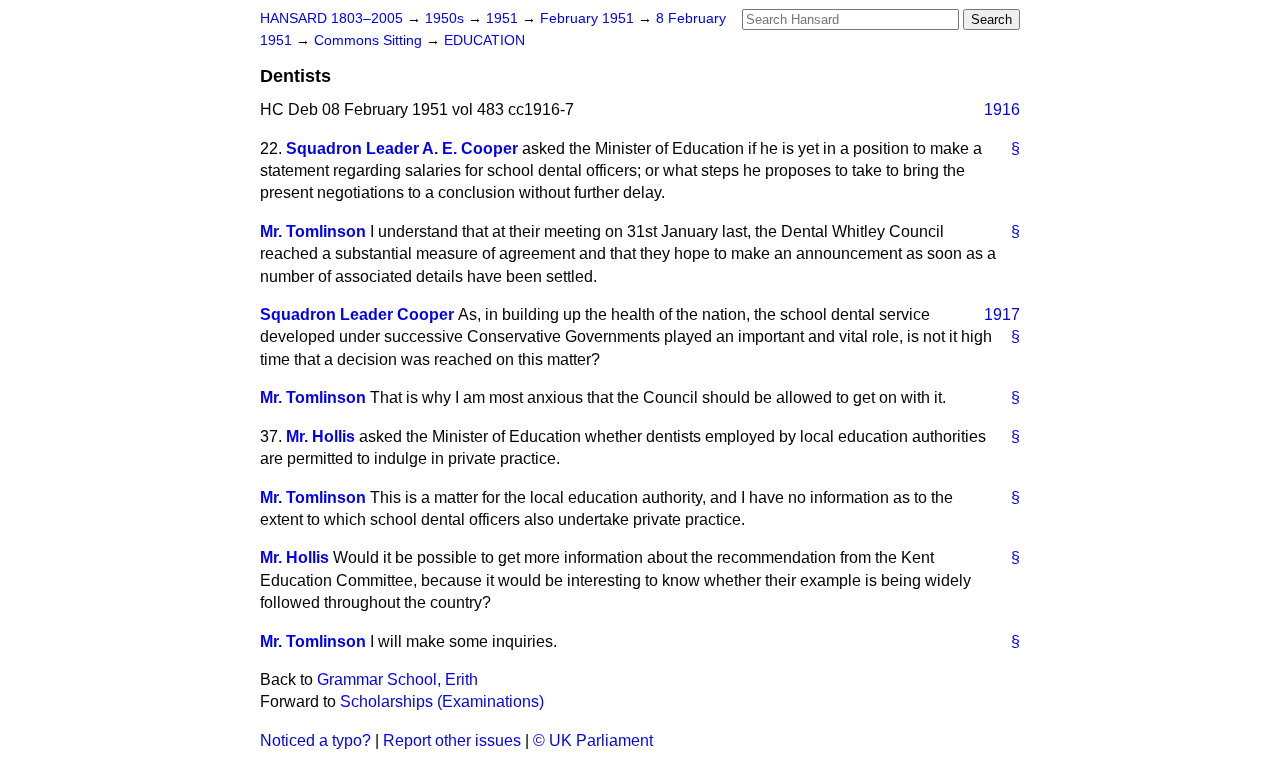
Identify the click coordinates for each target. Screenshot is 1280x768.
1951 (504, 18)
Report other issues (452, 740)
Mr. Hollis (320, 436)
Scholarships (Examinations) (442, 701)
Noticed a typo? (315, 740)
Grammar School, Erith (397, 679)
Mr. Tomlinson (313, 231)
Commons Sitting (370, 40)
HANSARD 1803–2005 (331, 18)
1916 (1002, 109)
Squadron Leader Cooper (357, 314)
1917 (1002, 314)
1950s (446, 18)
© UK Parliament (593, 740)
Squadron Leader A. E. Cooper (402, 148)
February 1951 (589, 18)
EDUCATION (484, 40)
